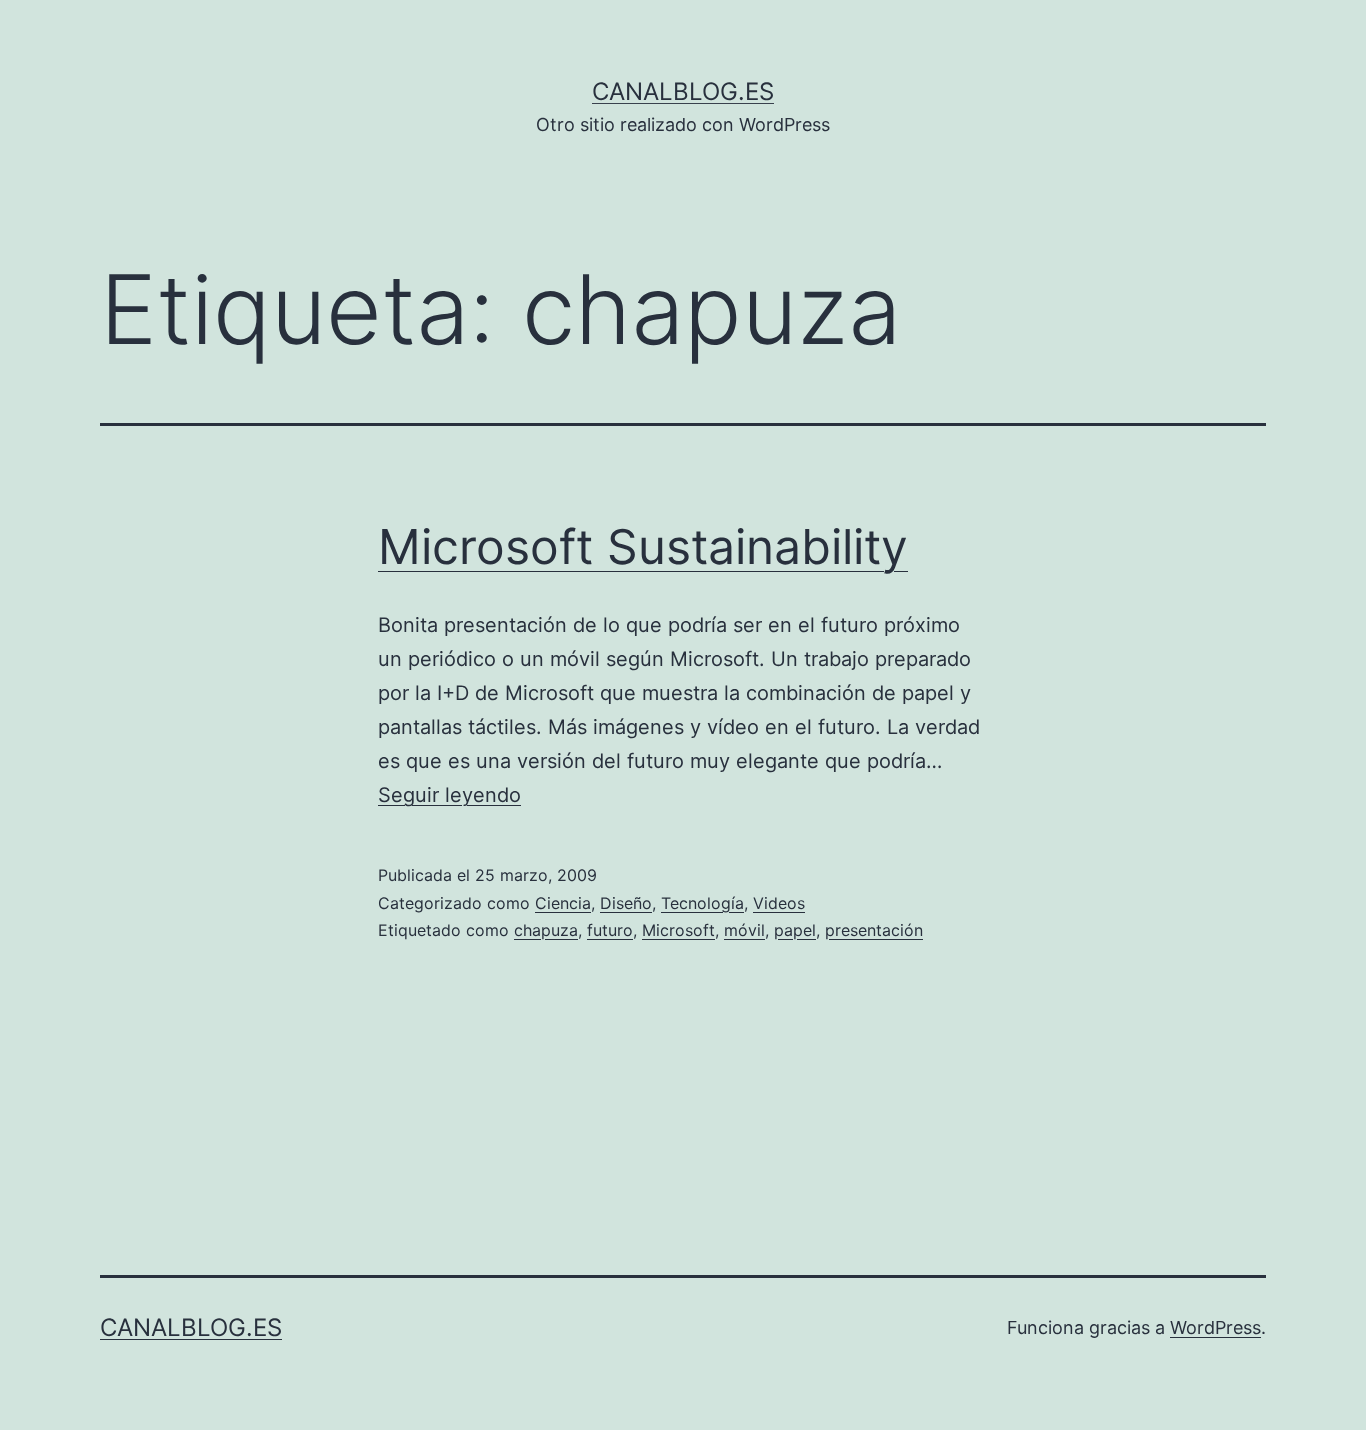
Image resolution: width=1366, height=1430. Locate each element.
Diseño (626, 903)
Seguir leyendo (449, 795)
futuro (610, 930)
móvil (744, 930)
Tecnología (702, 903)
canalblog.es (683, 91)
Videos (779, 903)
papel (795, 930)
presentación (874, 930)
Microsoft (678, 930)
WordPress (1215, 1327)
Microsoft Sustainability (643, 546)
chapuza (546, 930)
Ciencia (563, 903)
